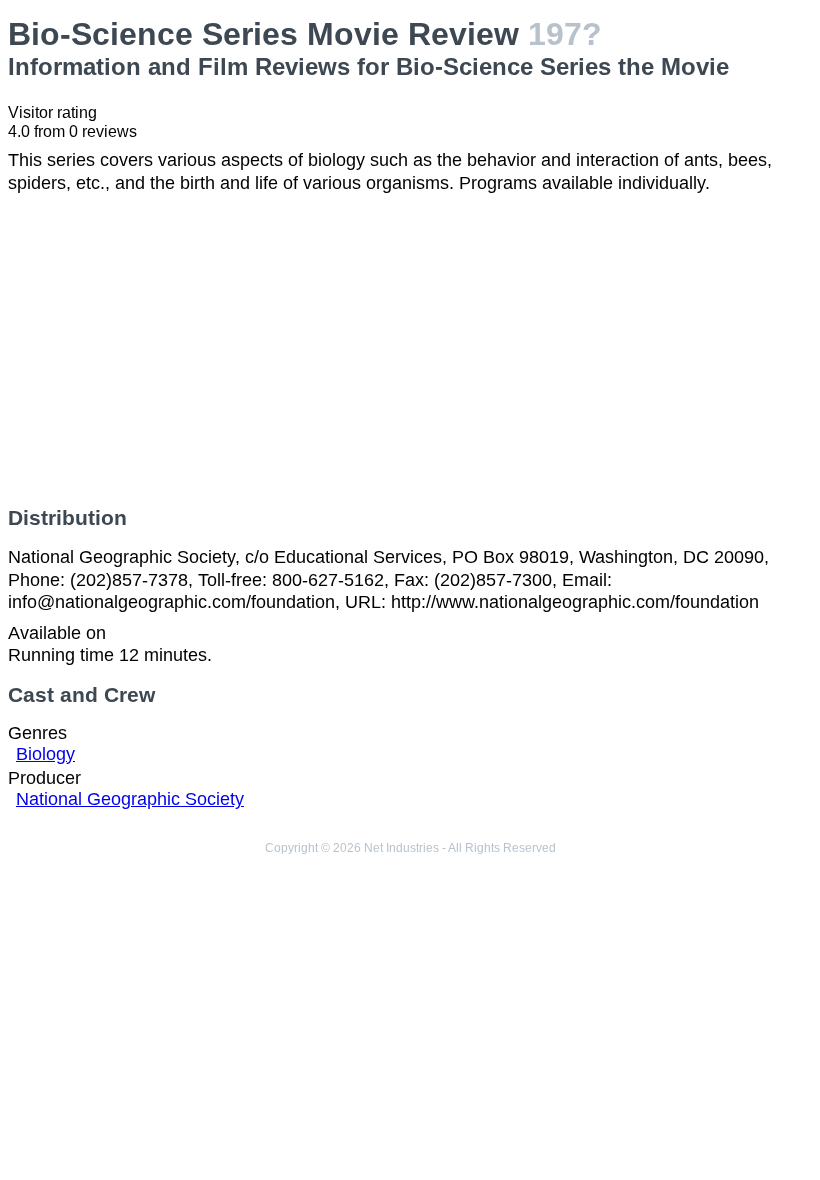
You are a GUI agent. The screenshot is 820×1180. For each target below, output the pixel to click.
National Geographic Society (130, 799)
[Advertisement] (410, 350)
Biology (45, 754)
